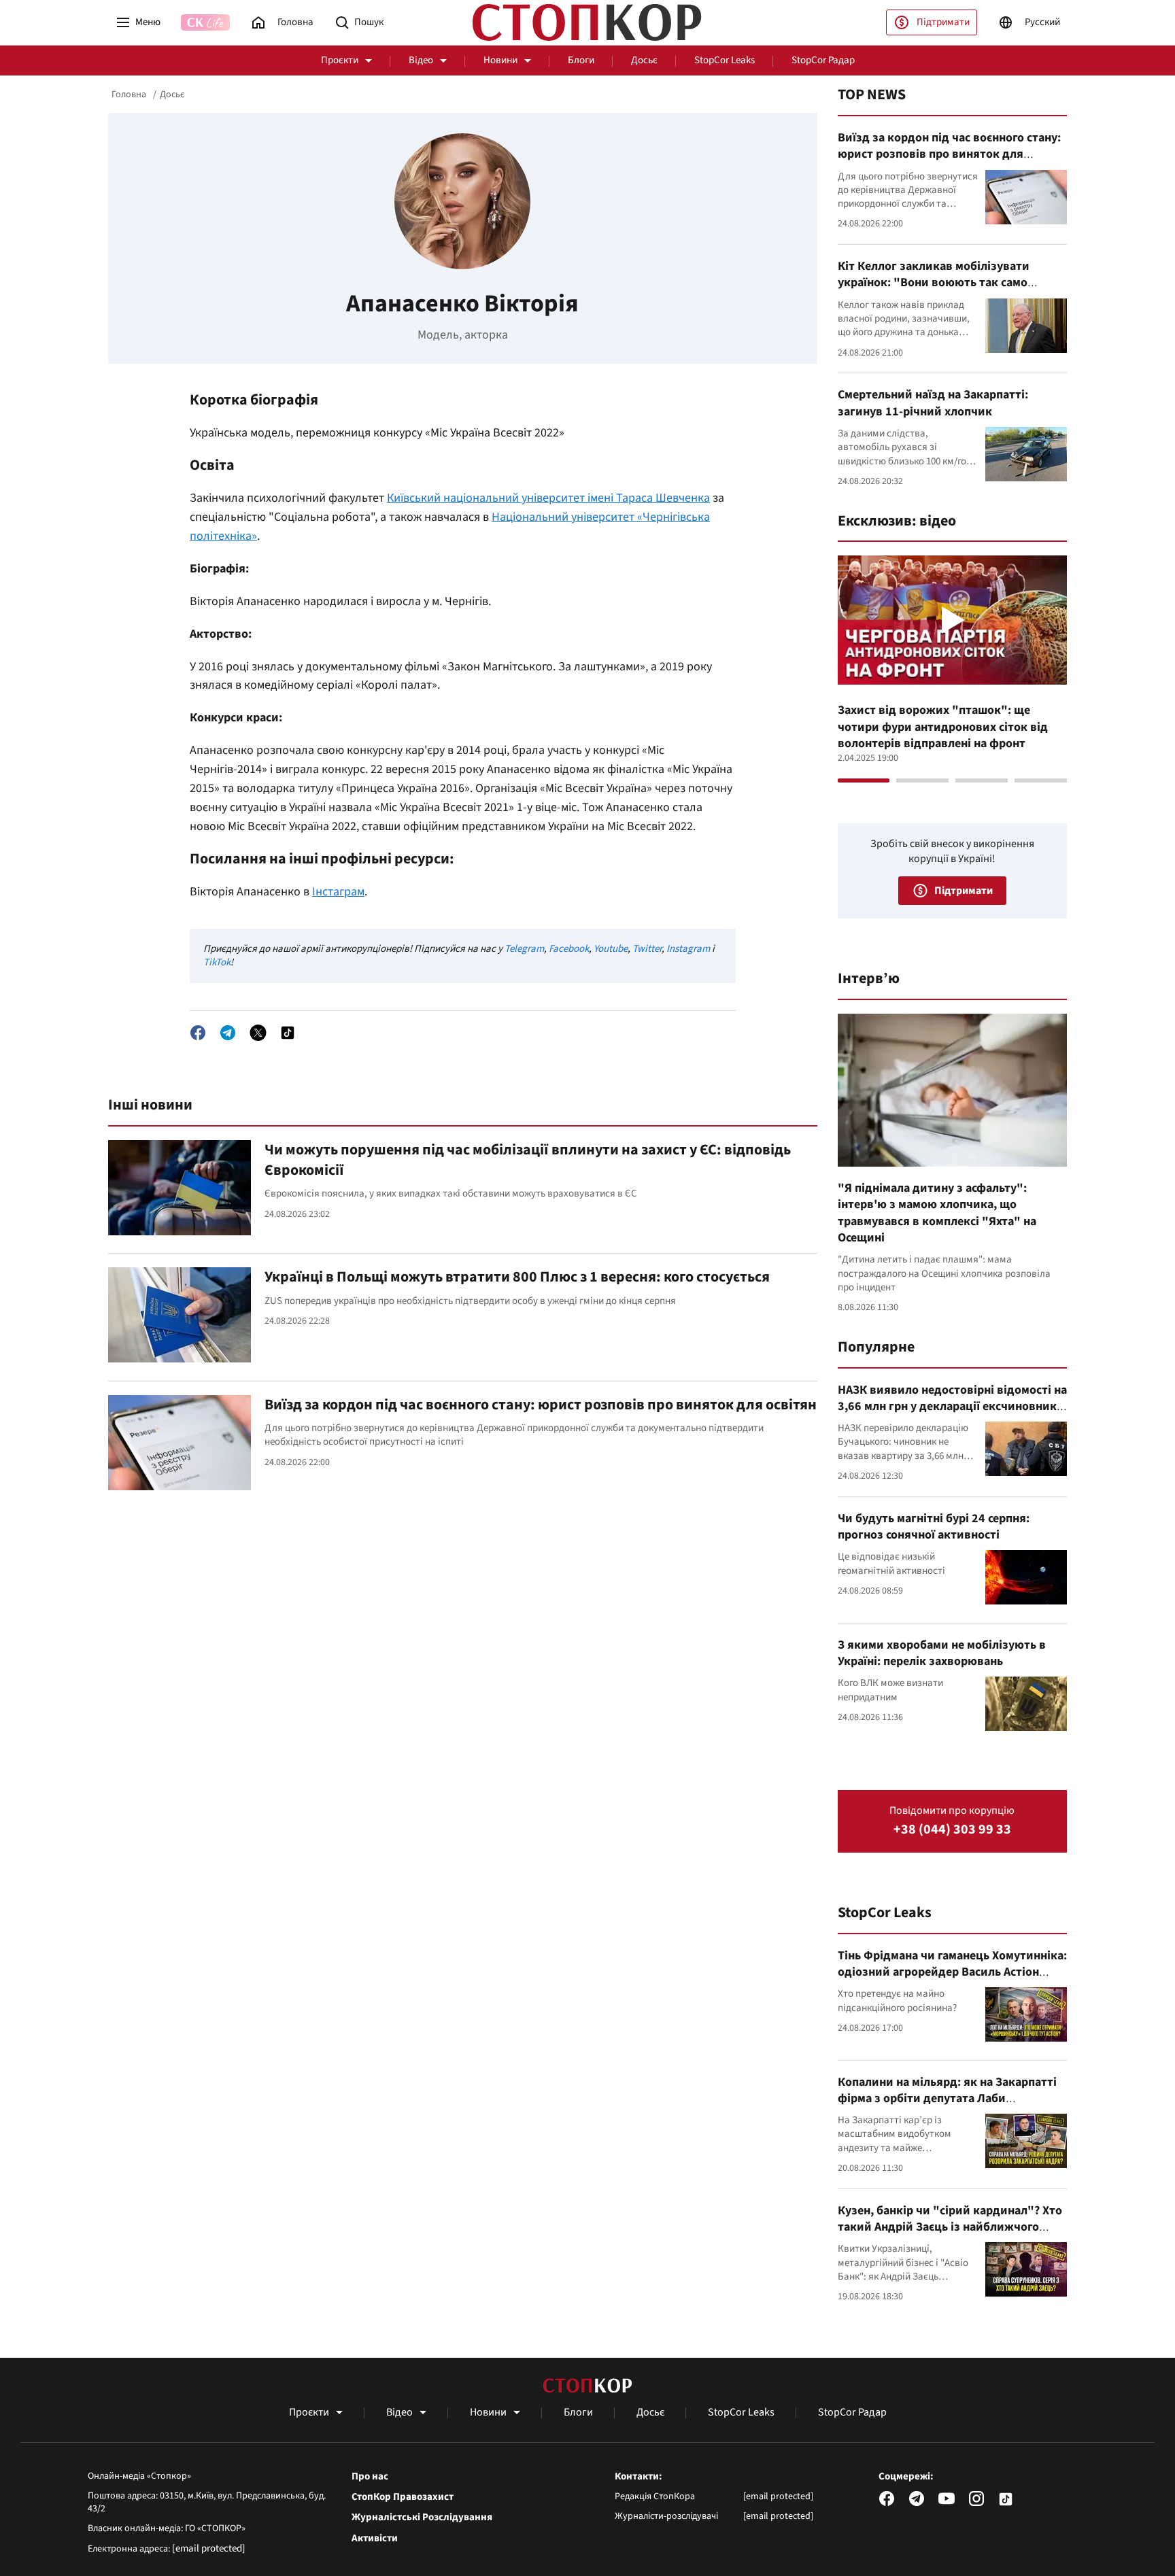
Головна (129, 95)
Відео (421, 60)
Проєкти (340, 60)
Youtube (611, 949)
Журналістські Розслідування (422, 2518)
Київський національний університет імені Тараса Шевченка (548, 498)
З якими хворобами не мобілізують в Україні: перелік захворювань (942, 1653)
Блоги (581, 60)
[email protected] (209, 2548)
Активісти (375, 2539)
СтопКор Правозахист (403, 2497)
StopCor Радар (823, 60)
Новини (500, 60)
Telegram (524, 949)
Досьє (644, 60)
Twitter (647, 949)
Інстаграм (338, 892)
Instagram (688, 949)
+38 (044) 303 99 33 (952, 1830)
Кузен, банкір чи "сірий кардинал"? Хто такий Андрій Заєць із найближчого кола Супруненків (950, 2227)
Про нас (370, 2477)
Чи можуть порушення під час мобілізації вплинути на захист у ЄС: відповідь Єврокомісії (528, 1160)
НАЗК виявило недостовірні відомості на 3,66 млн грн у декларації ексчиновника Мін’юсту (952, 1407)
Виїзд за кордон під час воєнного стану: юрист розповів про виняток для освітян (541, 1405)
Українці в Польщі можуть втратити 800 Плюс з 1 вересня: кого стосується (517, 1277)
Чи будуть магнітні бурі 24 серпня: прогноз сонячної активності (934, 1527)
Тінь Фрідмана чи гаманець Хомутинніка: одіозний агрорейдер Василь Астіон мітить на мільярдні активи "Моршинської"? (952, 1980)
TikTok (217, 962)
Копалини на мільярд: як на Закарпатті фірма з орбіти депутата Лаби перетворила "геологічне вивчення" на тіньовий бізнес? (949, 2107)
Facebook (569, 949)
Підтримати (943, 22)
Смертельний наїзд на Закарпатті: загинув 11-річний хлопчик (933, 403)
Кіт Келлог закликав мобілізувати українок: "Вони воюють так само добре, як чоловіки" (934, 283)
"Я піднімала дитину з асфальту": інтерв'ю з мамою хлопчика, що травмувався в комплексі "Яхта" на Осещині (937, 1213)
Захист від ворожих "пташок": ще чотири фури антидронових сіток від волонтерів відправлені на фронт (943, 727)
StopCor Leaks (725, 60)
